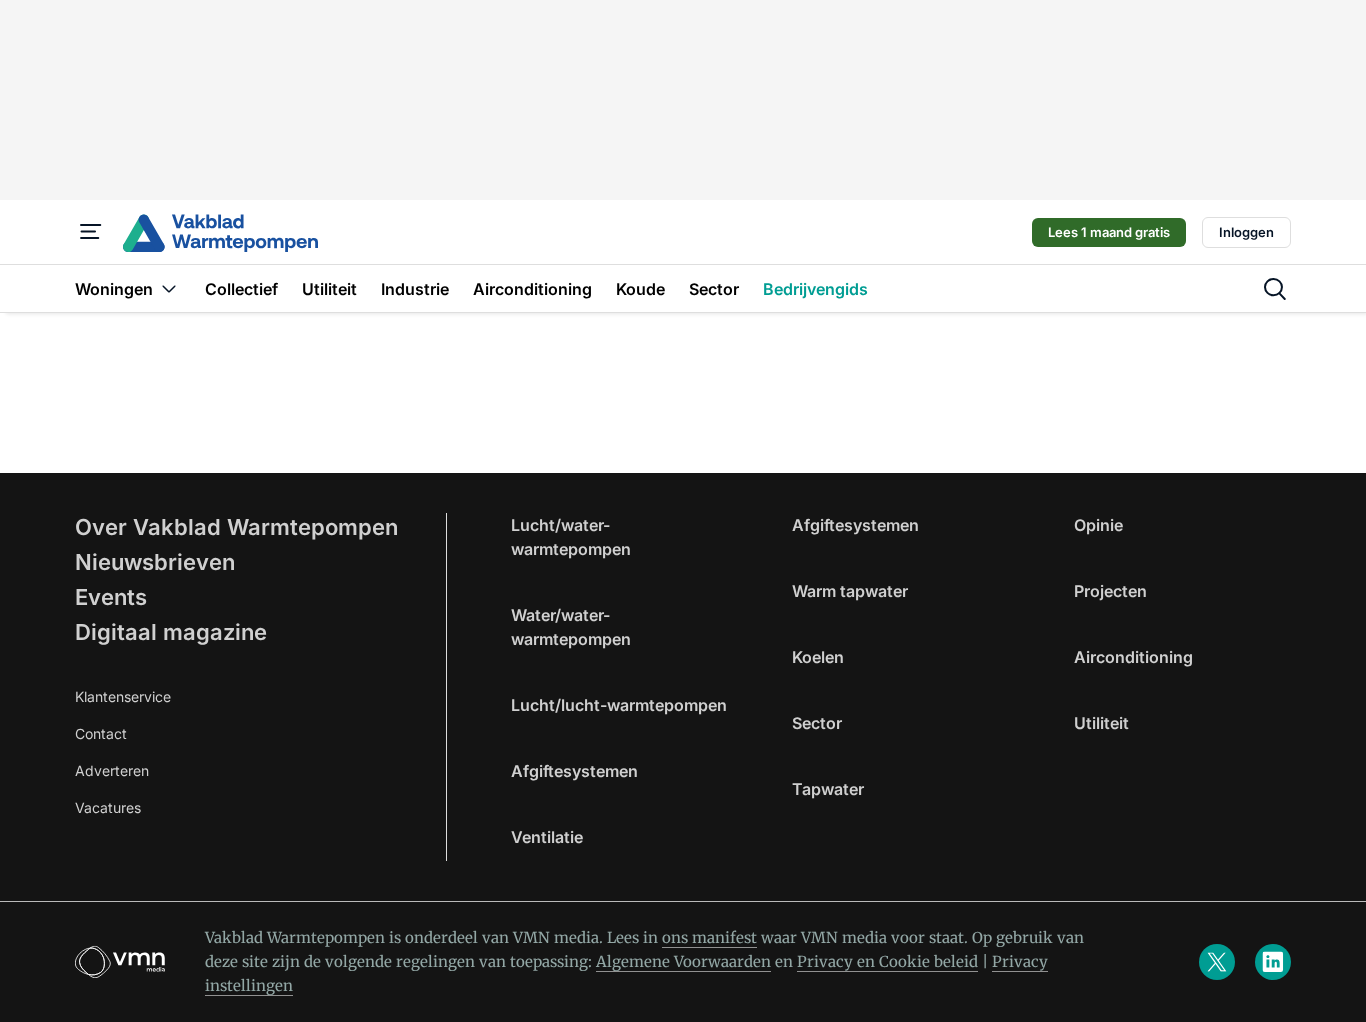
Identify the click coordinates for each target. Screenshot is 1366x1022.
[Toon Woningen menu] (169, 288)
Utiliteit (1101, 723)
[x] (1217, 962)
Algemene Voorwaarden (683, 961)
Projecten (1110, 591)
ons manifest (709, 937)
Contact (101, 733)
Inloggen (1246, 232)
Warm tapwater (850, 591)
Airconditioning (1133, 657)
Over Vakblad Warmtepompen (236, 527)
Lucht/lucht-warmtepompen (619, 705)
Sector (817, 723)
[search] (1275, 289)
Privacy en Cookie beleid (887, 961)
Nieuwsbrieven (155, 562)
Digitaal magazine (171, 632)
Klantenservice (123, 696)
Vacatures (108, 807)
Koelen (818, 657)
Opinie (1098, 525)
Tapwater (828, 789)
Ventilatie (547, 837)
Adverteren (112, 770)
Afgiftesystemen (574, 771)
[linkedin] (1273, 962)
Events (111, 597)
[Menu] (91, 232)
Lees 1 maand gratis (1109, 232)
